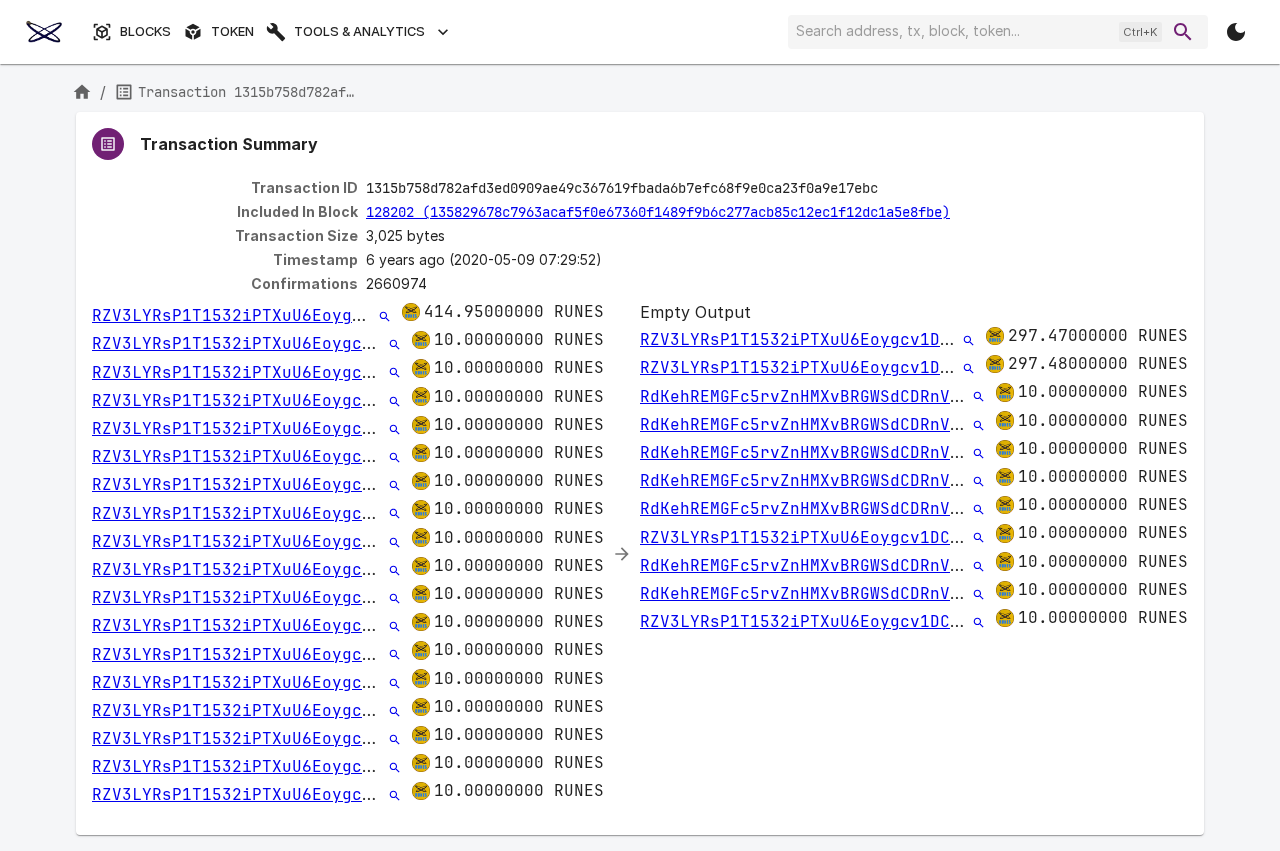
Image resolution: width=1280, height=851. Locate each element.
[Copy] (891, 189)
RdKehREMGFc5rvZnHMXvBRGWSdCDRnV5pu (810, 396)
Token (232, 31)
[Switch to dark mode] (1236, 32)
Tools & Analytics (359, 31)
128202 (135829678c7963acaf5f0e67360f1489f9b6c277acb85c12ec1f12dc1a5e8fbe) (658, 212)
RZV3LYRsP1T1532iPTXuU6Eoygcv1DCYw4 (262, 315)
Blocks (145, 31)
